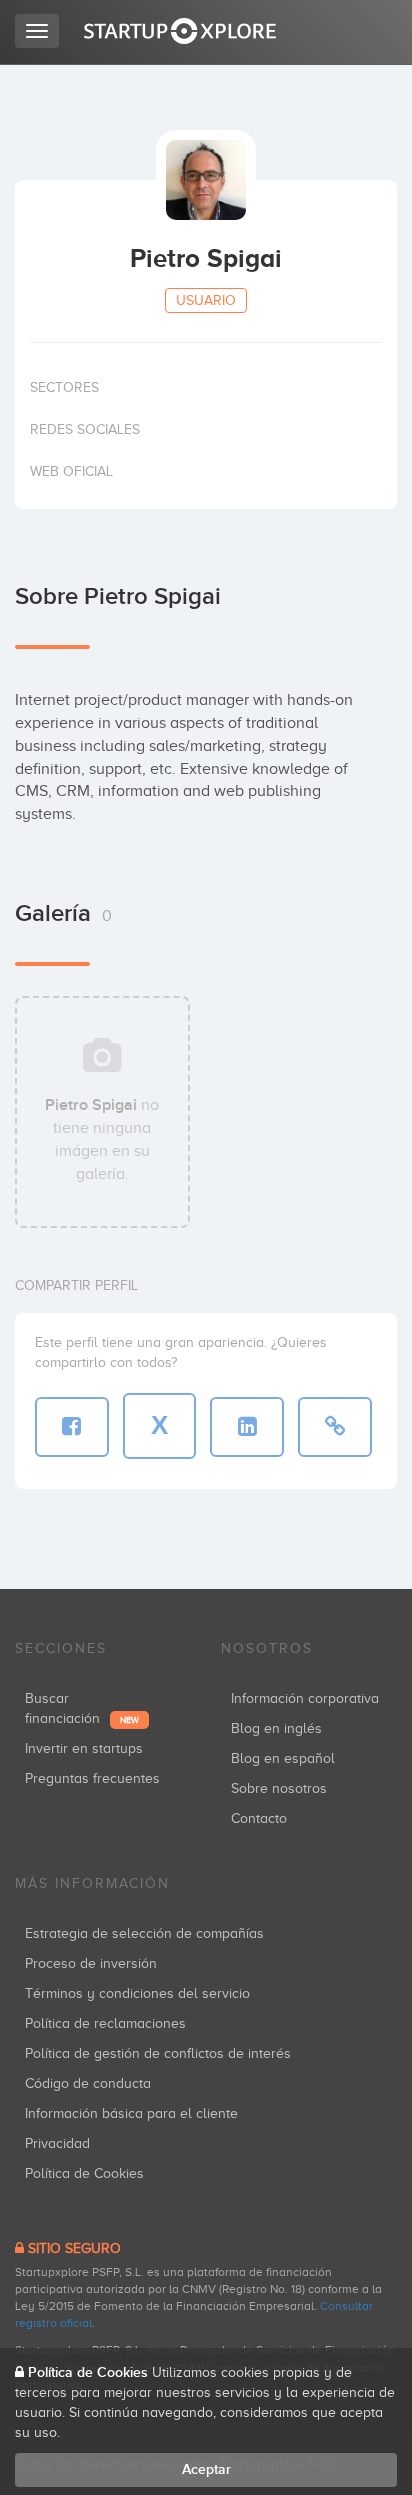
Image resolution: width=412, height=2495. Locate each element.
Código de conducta (88, 2083)
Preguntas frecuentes (92, 1778)
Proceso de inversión (91, 1963)
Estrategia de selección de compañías (144, 1933)
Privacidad (57, 2143)
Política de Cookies (84, 2173)
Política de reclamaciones (105, 2023)
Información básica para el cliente (131, 2113)
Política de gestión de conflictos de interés (158, 2053)
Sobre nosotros (279, 1788)
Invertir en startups (84, 1748)
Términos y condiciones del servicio (137, 1993)
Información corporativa (305, 1698)
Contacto (259, 1818)
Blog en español (283, 1758)
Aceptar (206, 2469)
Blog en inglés (276, 1728)
